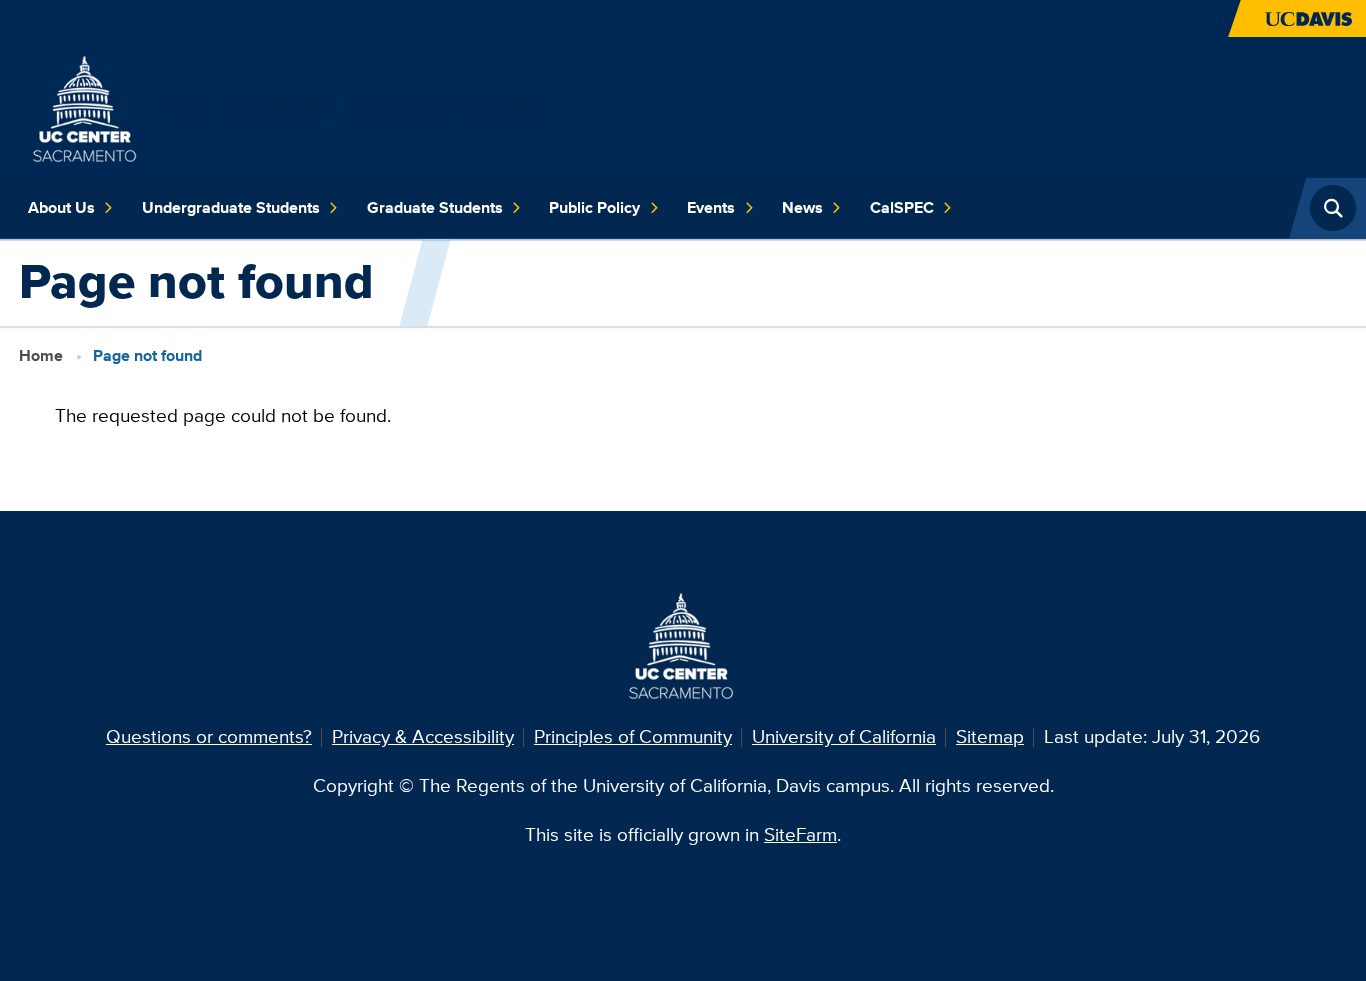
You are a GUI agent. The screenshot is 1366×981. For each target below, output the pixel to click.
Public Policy (594, 207)
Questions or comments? (209, 736)
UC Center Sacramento (355, 106)
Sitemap (990, 736)
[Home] (86, 105)
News (802, 207)
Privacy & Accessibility (423, 736)
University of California (844, 736)
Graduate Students (435, 207)
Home (41, 355)
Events (711, 207)
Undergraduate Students (231, 207)
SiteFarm (800, 834)
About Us (61, 207)
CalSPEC (902, 207)
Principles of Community (633, 736)
